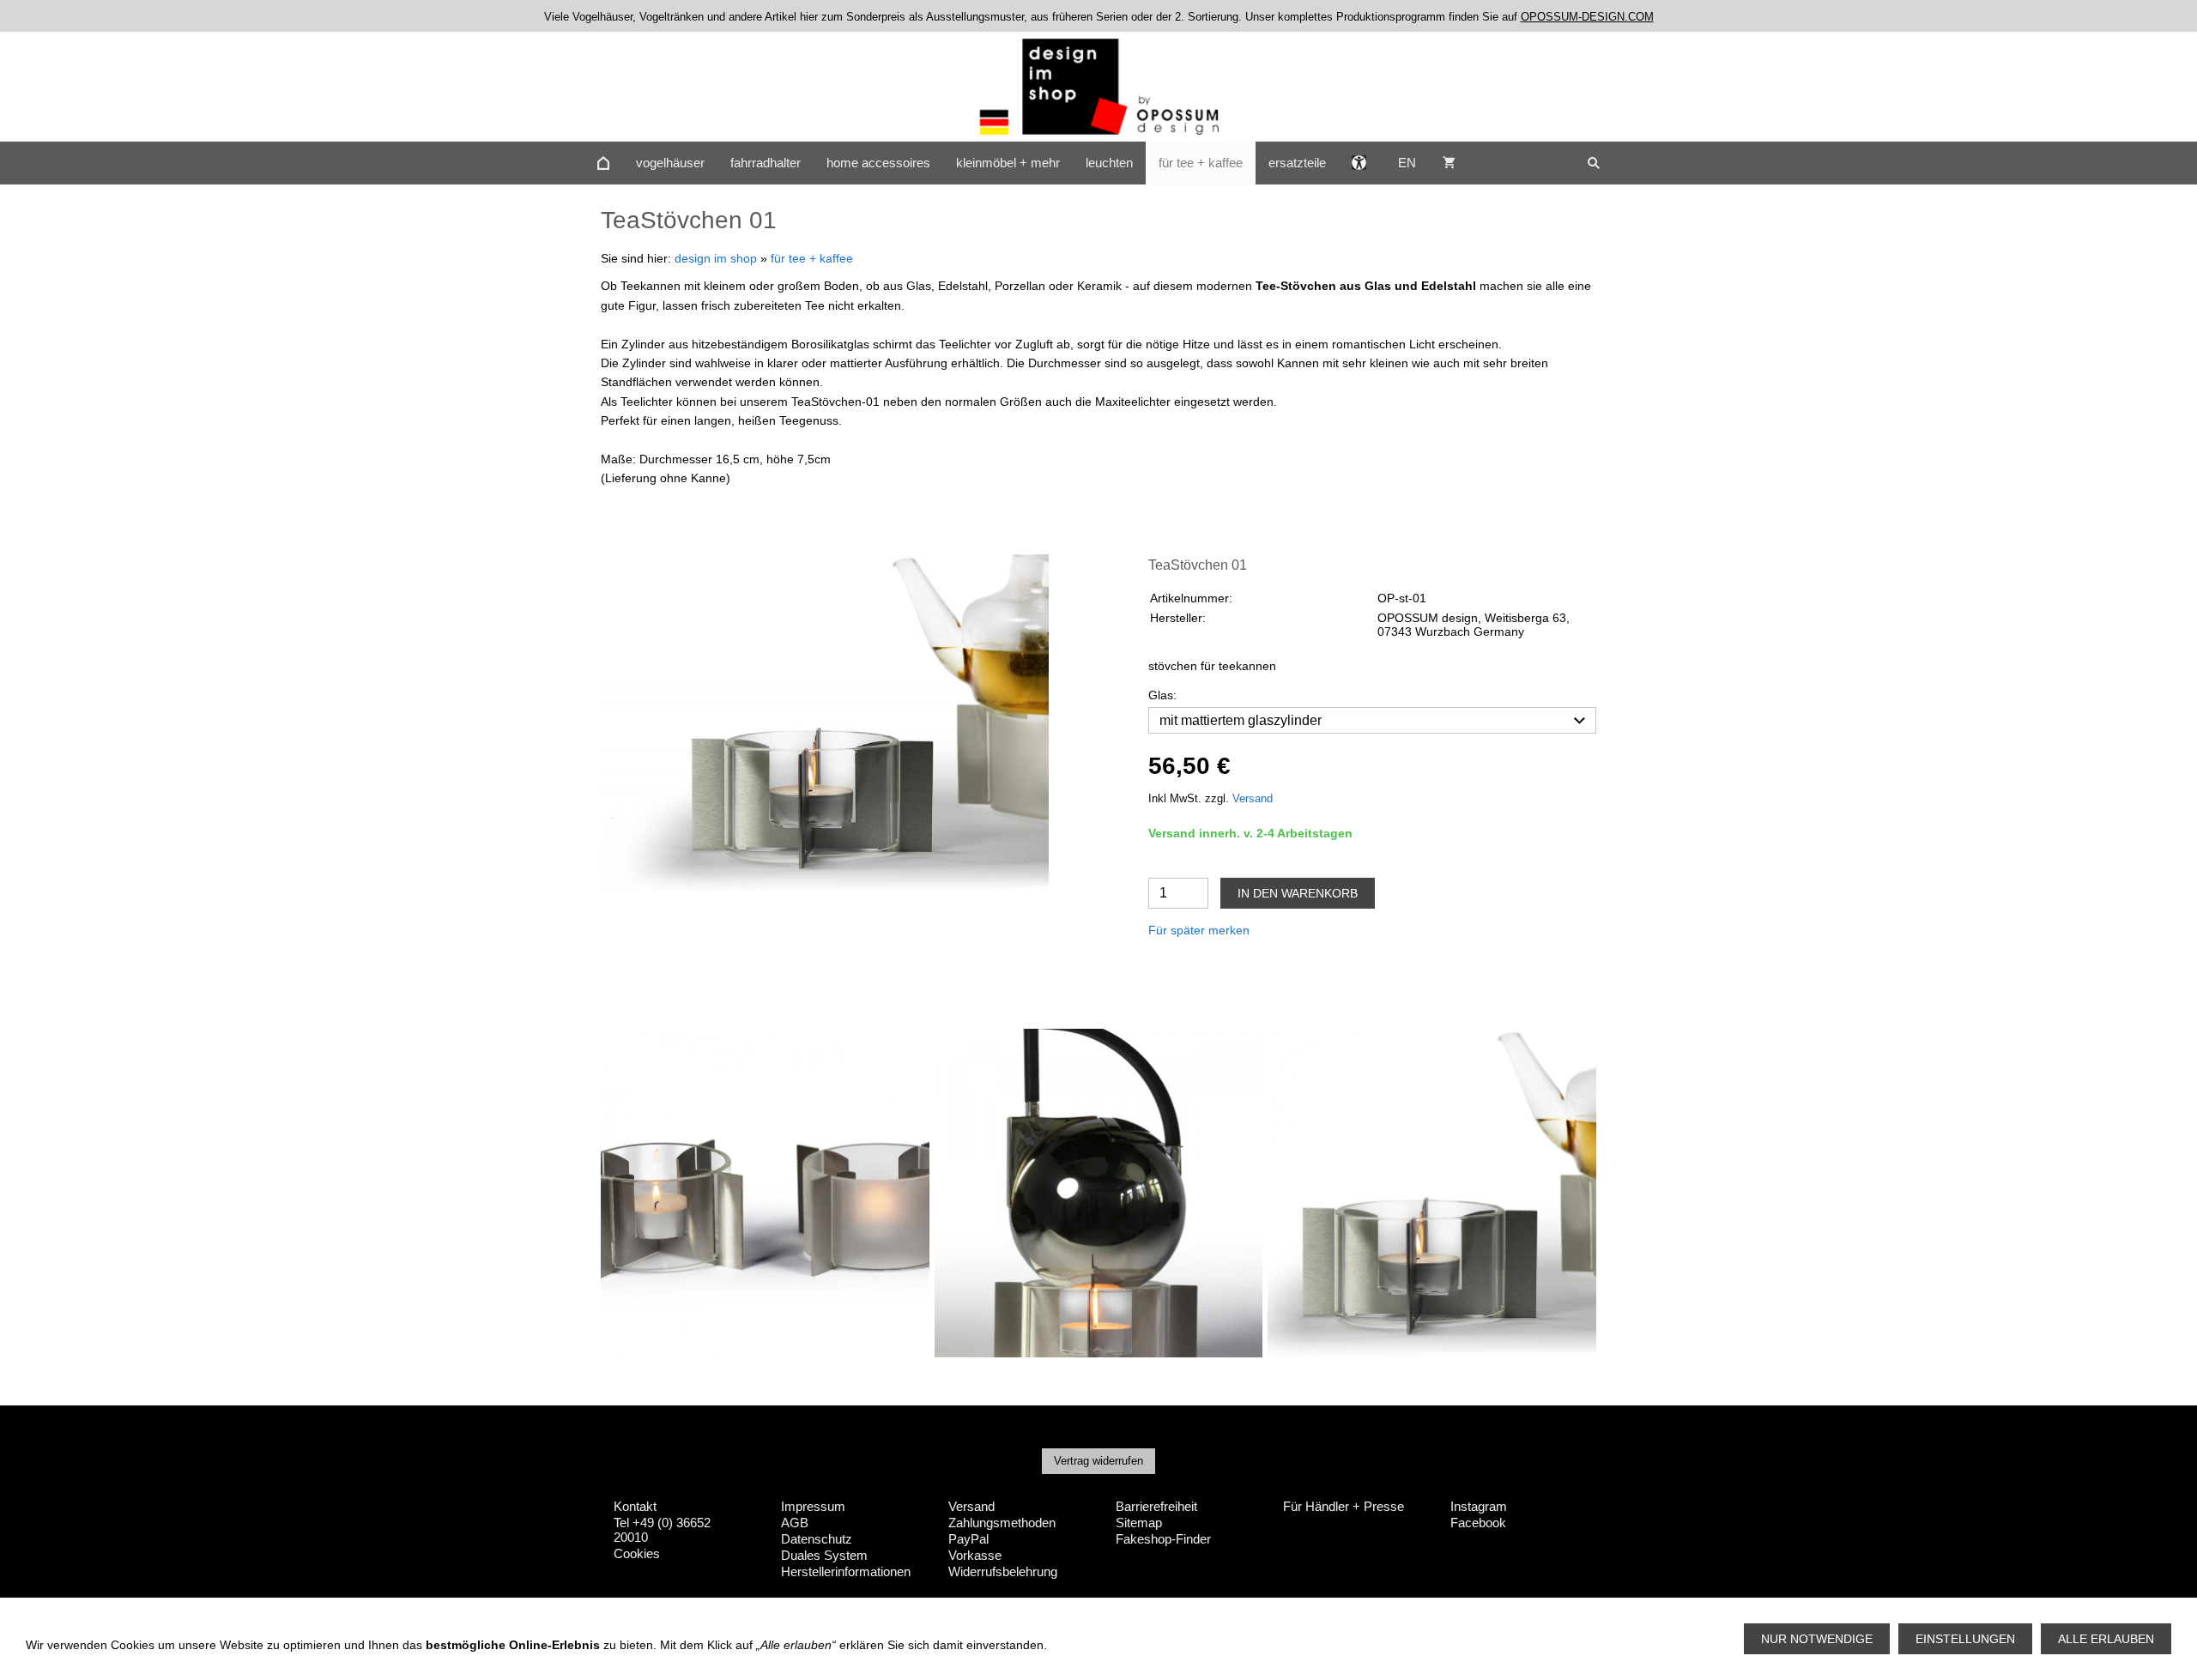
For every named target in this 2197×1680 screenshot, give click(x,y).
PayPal (968, 1539)
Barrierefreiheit (1156, 1506)
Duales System (824, 1555)
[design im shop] (603, 163)
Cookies (637, 1553)
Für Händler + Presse (1344, 1506)
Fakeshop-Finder (1163, 1539)
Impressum (813, 1506)
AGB (795, 1523)
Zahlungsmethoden (1002, 1523)
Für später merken (1199, 930)
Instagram (1479, 1506)
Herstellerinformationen (846, 1571)
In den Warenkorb (1298, 893)
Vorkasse (975, 1555)
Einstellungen (1965, 1639)
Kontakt (635, 1506)
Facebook (1478, 1523)
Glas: (1162, 695)
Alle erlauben (2106, 1639)
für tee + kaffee (812, 258)
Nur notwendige (1817, 1639)
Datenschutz (817, 1539)
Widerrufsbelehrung (1003, 1571)
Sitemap (1139, 1523)
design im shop (716, 258)
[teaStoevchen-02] (825, 723)
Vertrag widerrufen (1098, 1461)
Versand (1253, 799)
